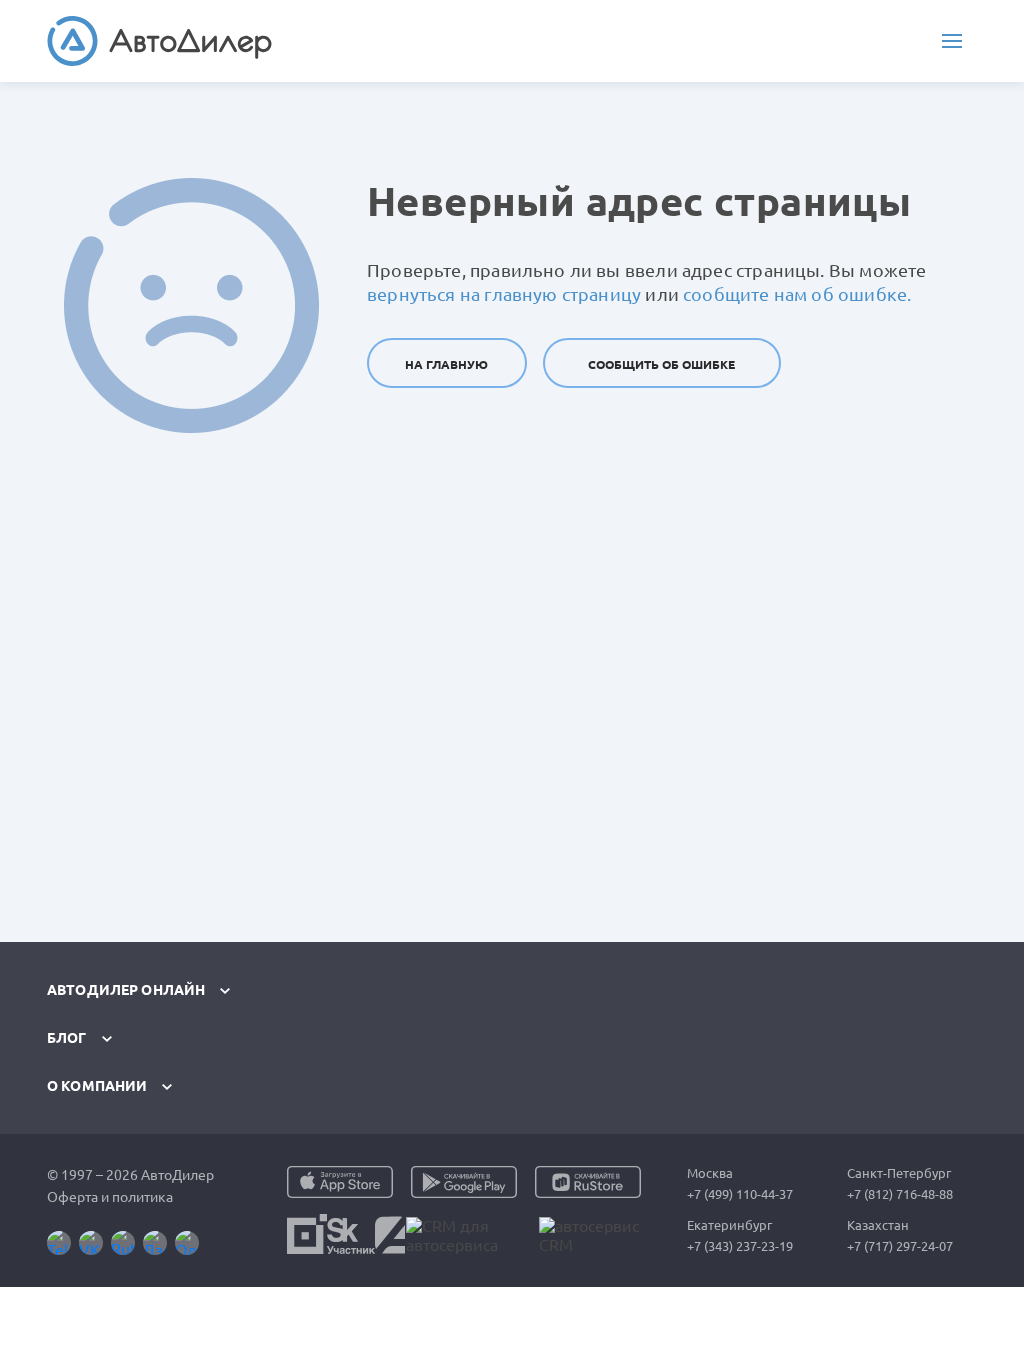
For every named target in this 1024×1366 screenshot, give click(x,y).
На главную (446, 364)
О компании (97, 1086)
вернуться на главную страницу (504, 294)
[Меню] (952, 41)
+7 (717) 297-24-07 (900, 1246)
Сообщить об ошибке (661, 364)
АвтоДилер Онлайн (126, 990)
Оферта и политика (110, 1197)
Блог (67, 1038)
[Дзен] (155, 1243)
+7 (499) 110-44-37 (740, 1194)
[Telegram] (59, 1243)
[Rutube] (123, 1243)
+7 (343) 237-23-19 (740, 1246)
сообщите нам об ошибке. (797, 294)
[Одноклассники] (187, 1243)
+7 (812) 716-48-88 (900, 1194)
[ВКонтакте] (91, 1243)
